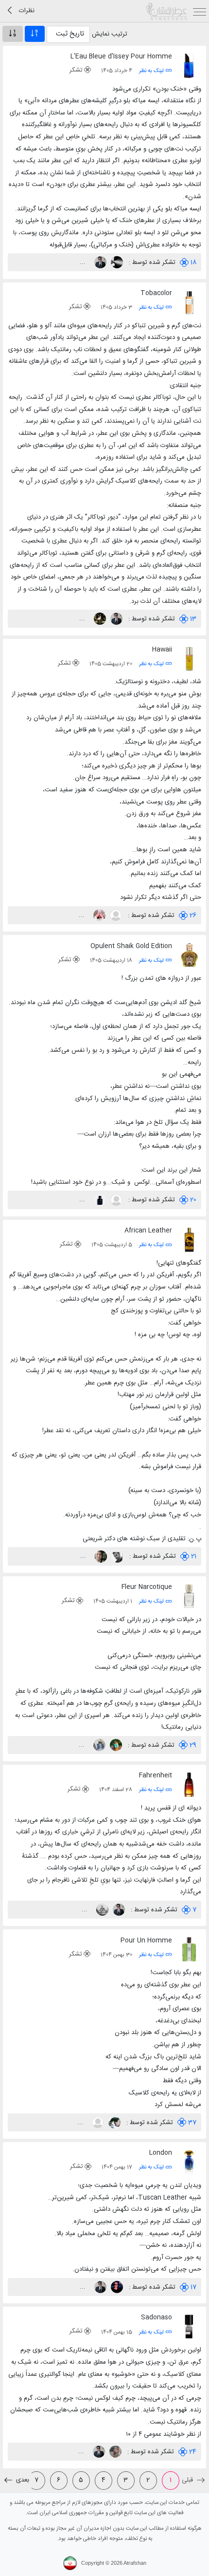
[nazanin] (99, 619)
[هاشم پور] (98, 1745)
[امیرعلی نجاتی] (116, 1556)
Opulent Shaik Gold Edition (131, 946)
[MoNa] (98, 915)
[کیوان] (115, 915)
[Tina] (114, 2452)
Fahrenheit (156, 1775)
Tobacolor (156, 293)
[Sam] (116, 262)
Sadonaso (157, 2317)
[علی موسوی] (100, 1556)
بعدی (22, 2480)
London (161, 2153)
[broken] (101, 1910)
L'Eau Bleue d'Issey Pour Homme (121, 56)
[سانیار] (99, 1200)
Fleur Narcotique (147, 1587)
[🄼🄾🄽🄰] (115, 1745)
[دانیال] (116, 2287)
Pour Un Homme (146, 1941)
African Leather (148, 1231)
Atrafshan (135, 2563)
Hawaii (162, 650)
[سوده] (113, 2123)
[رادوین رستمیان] (115, 1200)
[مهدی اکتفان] (97, 2123)
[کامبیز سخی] (99, 262)
